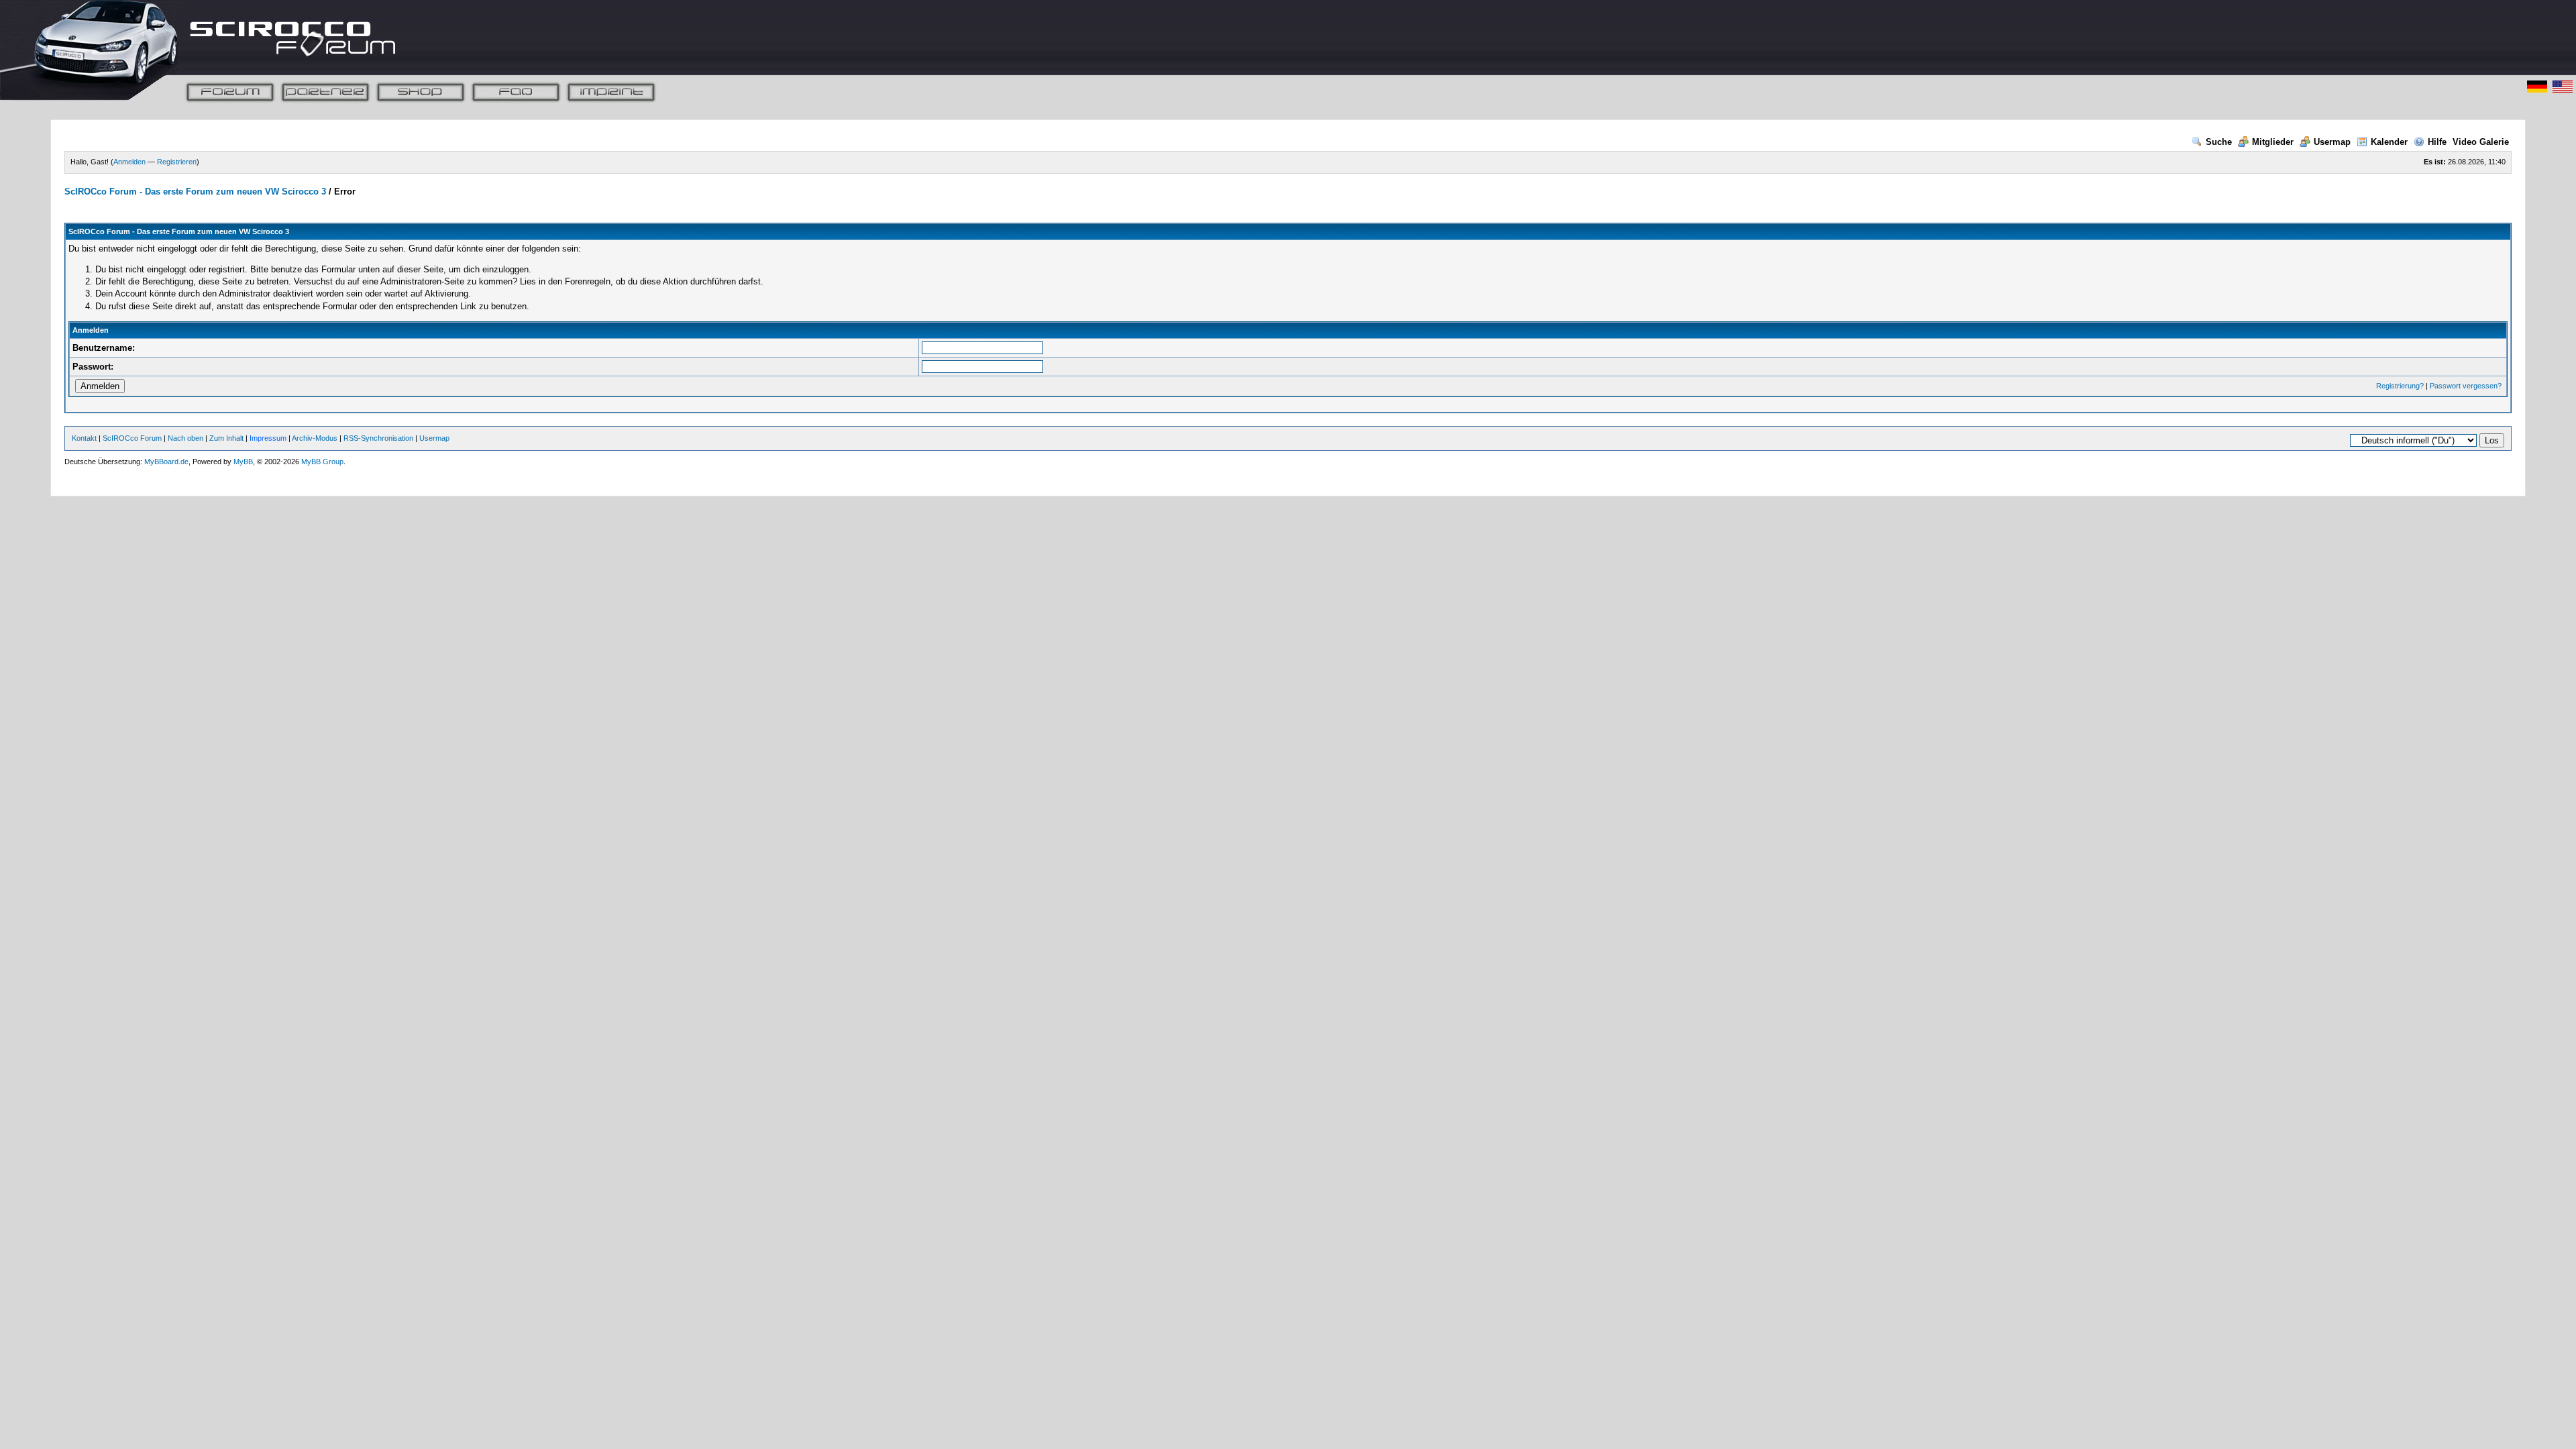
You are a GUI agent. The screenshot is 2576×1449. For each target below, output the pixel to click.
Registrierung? (2400, 386)
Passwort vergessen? (2466, 386)
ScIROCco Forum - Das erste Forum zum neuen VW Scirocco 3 (195, 192)
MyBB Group (322, 462)
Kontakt (84, 438)
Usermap (2332, 142)
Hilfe (2437, 142)
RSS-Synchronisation (378, 438)
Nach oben (185, 438)
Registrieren (177, 162)
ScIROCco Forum (132, 438)
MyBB (243, 462)
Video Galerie (2481, 142)
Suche (2219, 142)
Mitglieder (2273, 142)
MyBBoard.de (166, 462)
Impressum (268, 438)
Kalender (2389, 142)
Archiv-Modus (315, 438)
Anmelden (129, 162)
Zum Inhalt (226, 438)
